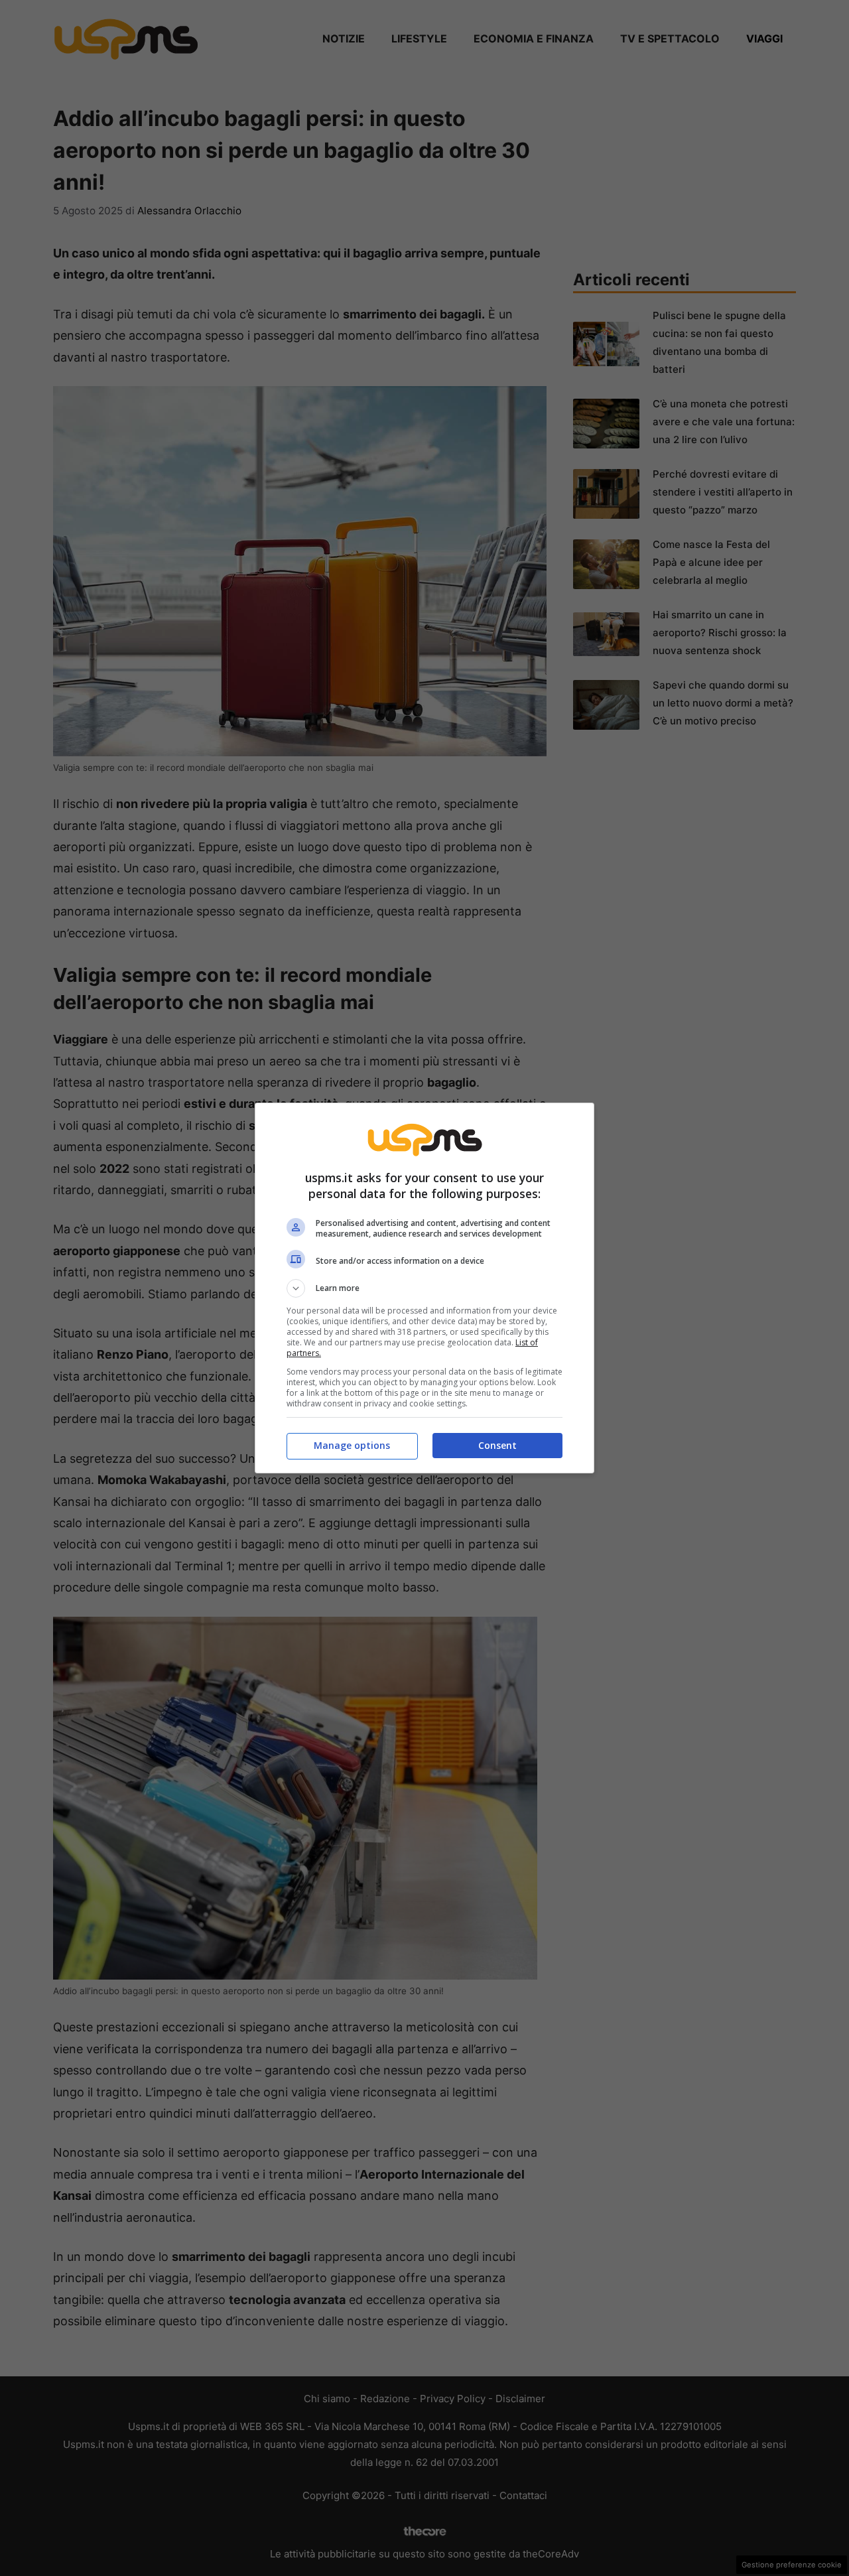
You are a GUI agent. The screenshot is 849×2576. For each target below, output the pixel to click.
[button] (424, 1288)
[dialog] (424, 1288)
